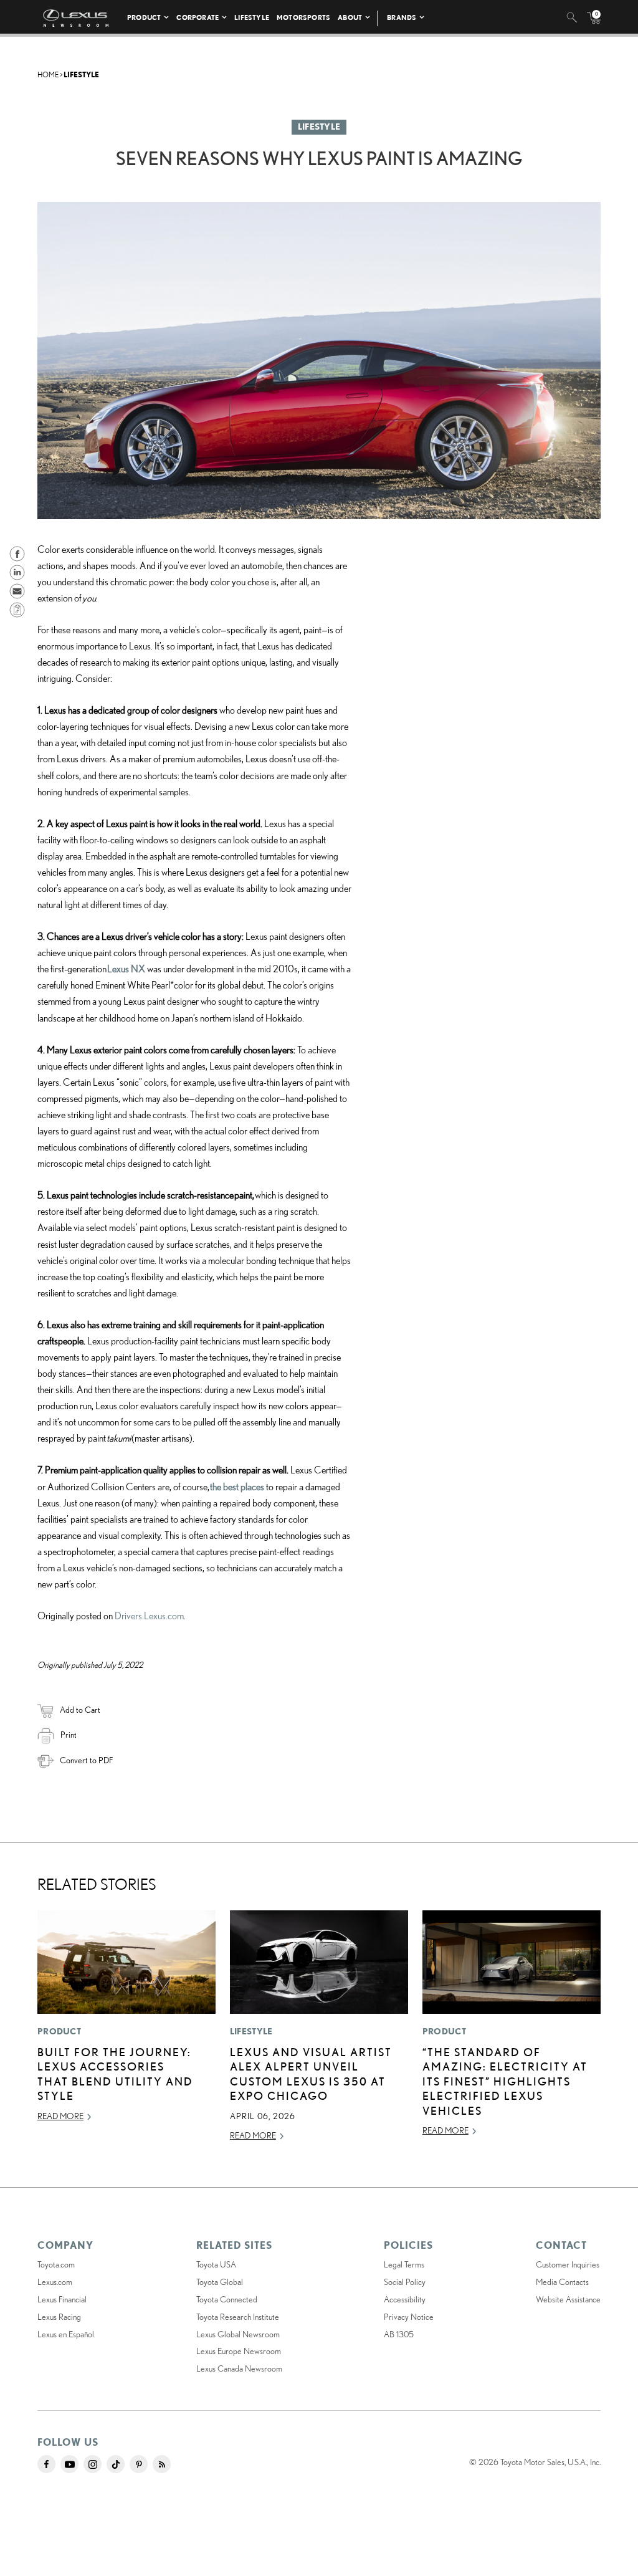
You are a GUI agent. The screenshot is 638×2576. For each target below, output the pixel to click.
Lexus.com (55, 2282)
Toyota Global (220, 2282)
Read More (60, 2116)
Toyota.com (56, 2264)
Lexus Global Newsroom (238, 2334)
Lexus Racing (59, 2317)
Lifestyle (252, 17)
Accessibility (405, 2299)
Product (144, 17)
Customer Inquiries (568, 2264)
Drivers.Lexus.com (149, 1616)
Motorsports (303, 17)
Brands (402, 17)
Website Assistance (568, 2299)
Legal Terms (404, 2264)
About (350, 17)
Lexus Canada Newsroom (239, 2368)
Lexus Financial (62, 2299)
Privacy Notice (409, 2317)
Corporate (198, 17)
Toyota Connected (227, 2299)
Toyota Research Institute (238, 2317)
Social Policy (405, 2282)
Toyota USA (216, 2264)
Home (48, 74)
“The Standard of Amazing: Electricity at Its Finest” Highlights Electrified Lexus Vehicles (505, 2081)
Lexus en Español (66, 2334)
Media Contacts (562, 2282)
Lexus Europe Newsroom (239, 2351)
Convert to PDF (86, 1760)
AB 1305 (399, 2334)
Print (69, 1735)
